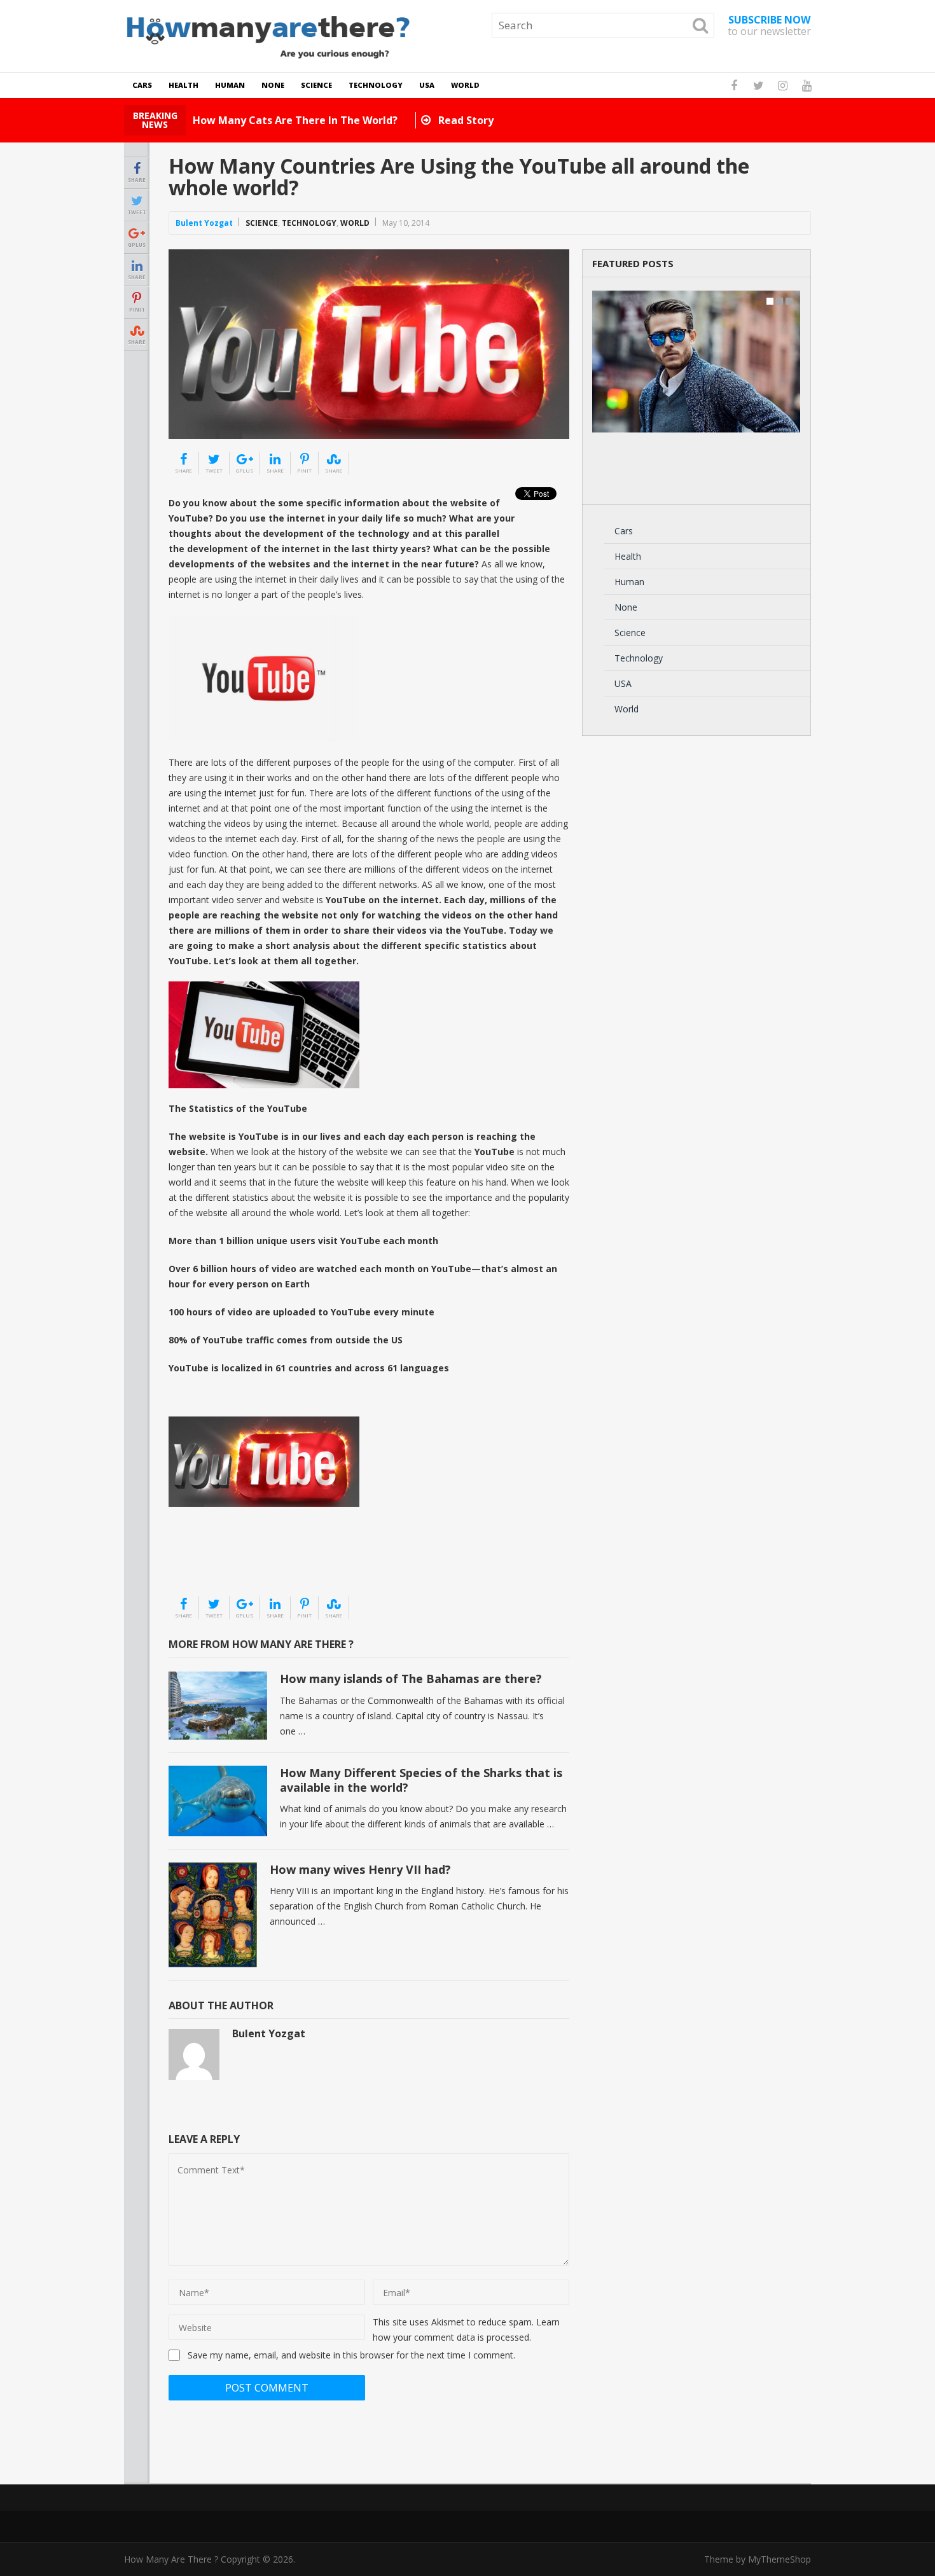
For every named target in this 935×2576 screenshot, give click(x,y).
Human (230, 85)
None (273, 85)
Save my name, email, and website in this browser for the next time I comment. (351, 2355)
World (465, 85)
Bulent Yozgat (204, 223)
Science (316, 85)
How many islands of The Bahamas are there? (411, 1679)
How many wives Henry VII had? (360, 1869)
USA (427, 85)
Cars (142, 85)
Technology (376, 85)
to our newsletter (769, 25)
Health (184, 85)
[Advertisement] (232, 1563)
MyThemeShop (779, 2559)
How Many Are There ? (171, 2559)
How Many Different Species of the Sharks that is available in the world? (421, 1780)
